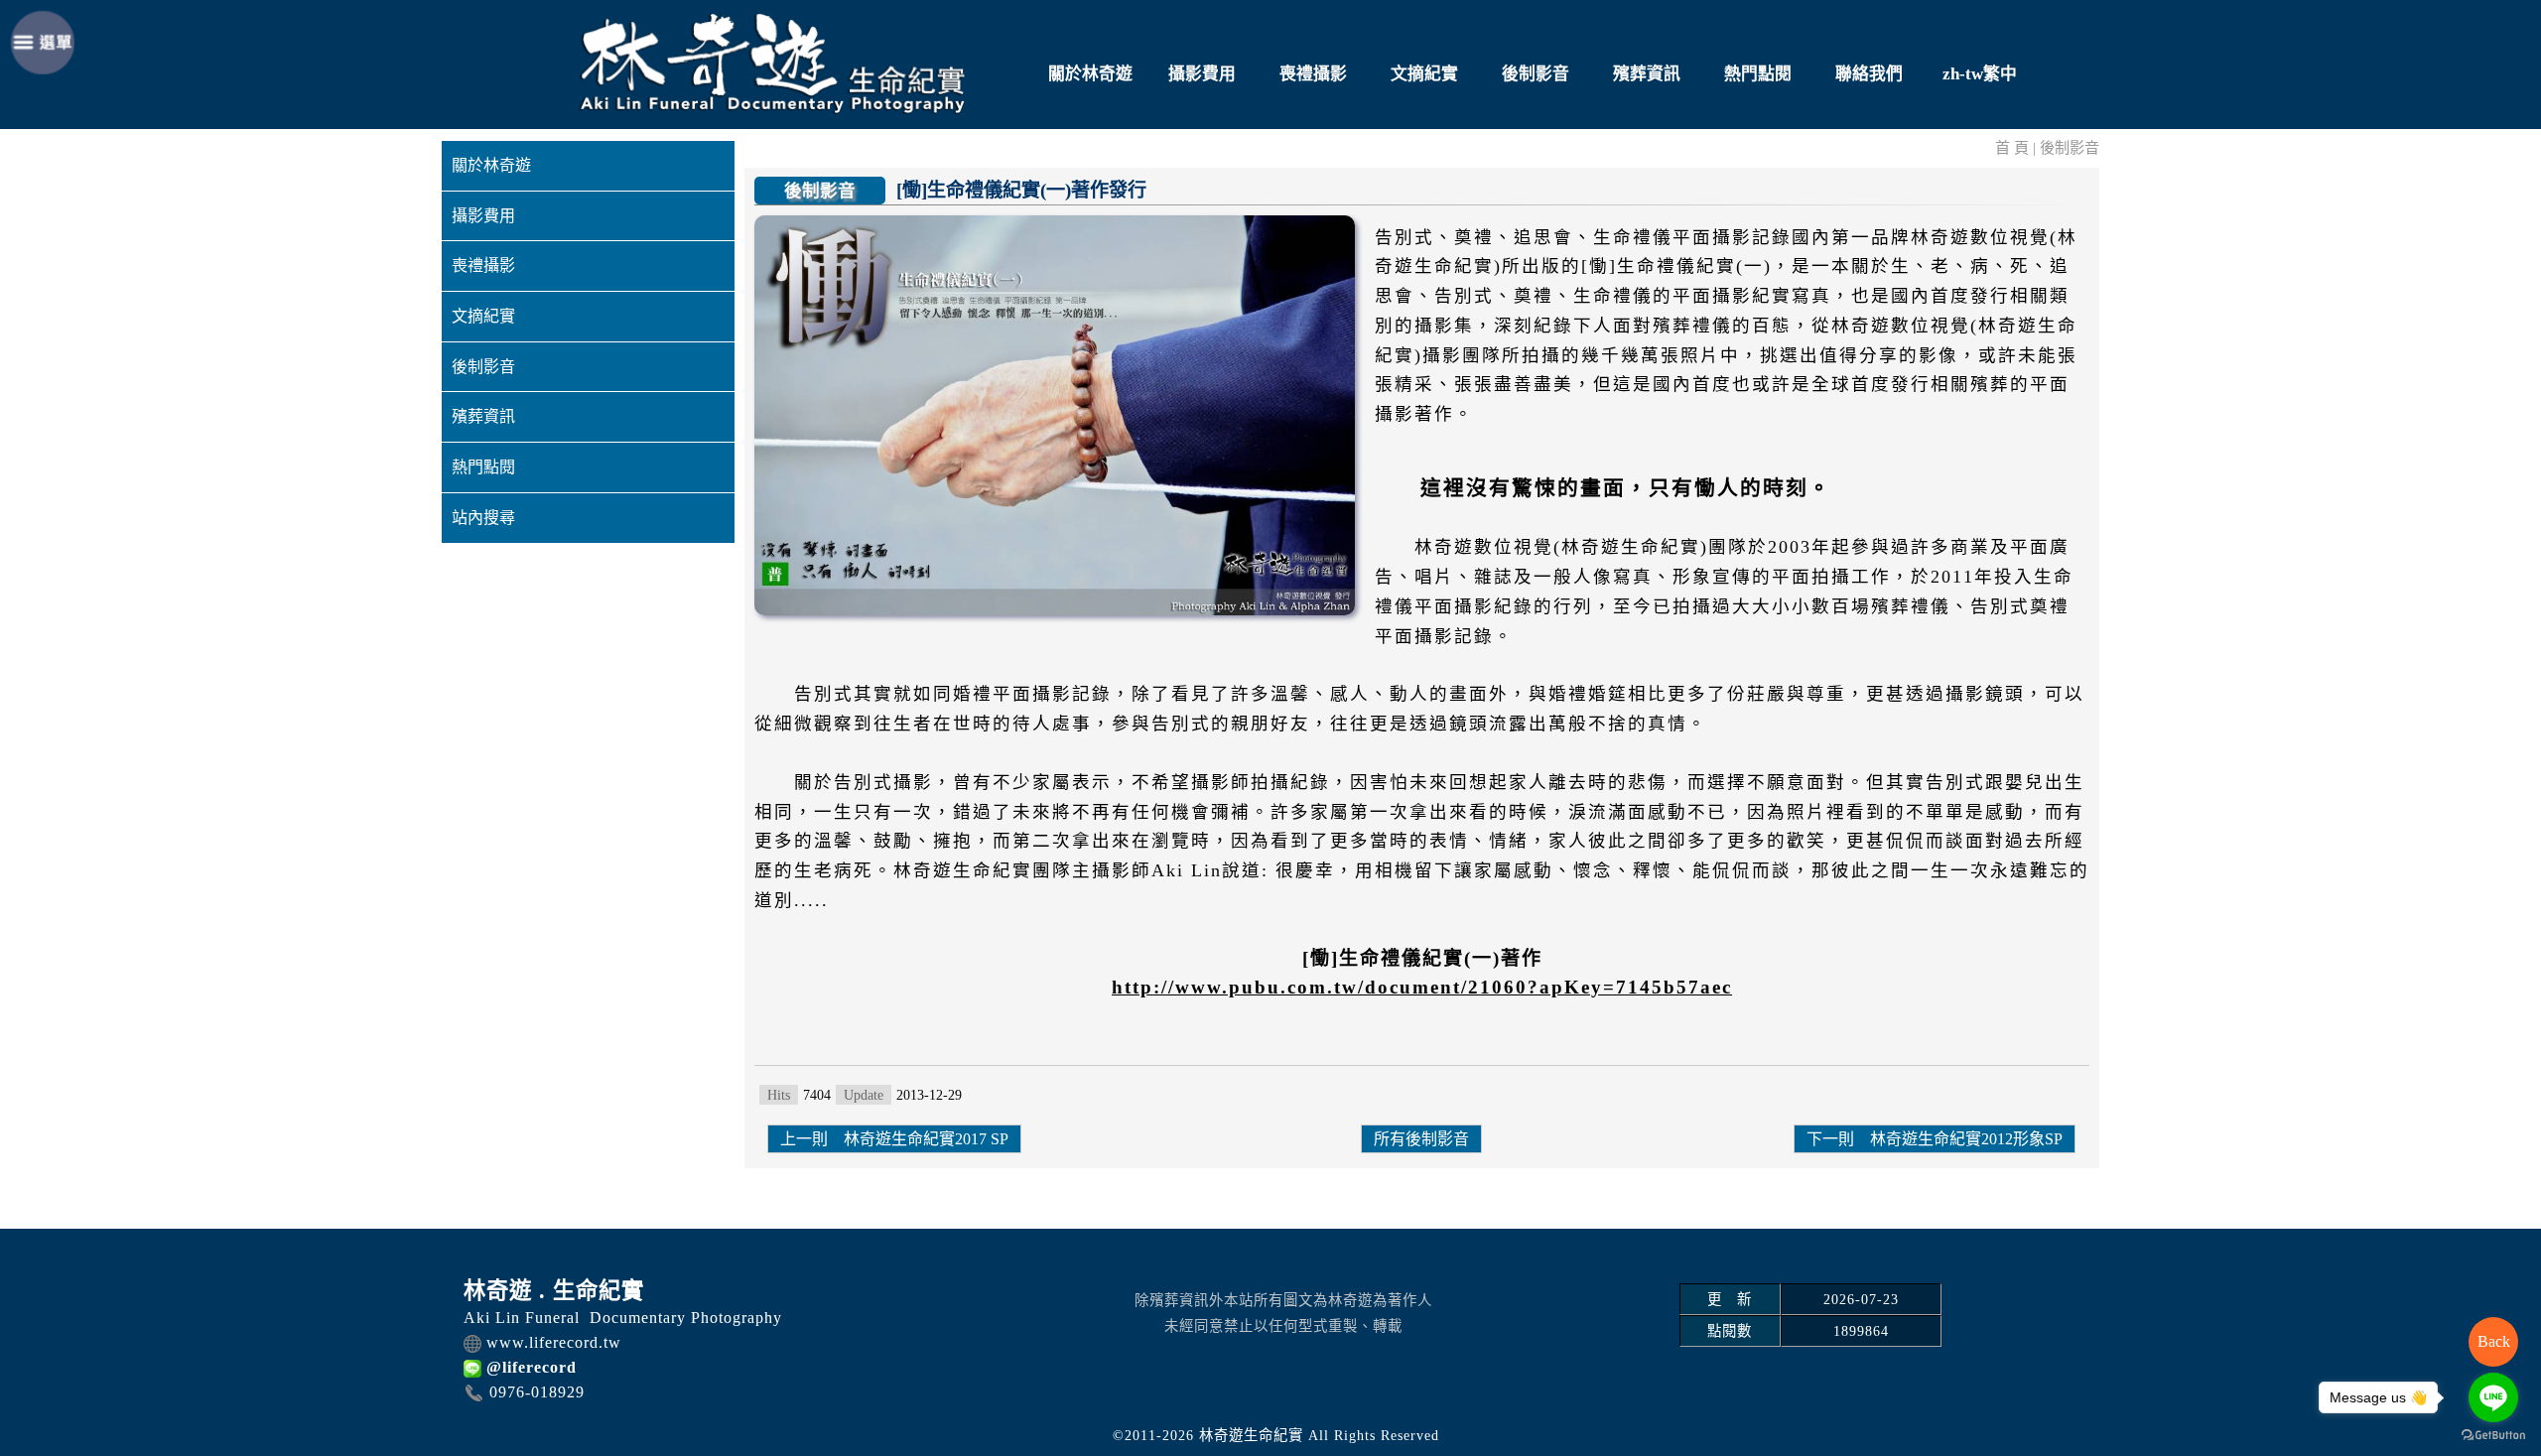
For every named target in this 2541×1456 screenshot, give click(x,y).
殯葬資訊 (1647, 74)
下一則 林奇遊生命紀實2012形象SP (1935, 1139)
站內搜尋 (483, 518)
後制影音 (1536, 74)
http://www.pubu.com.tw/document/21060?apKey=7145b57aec (1422, 987)
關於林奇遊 (1090, 74)
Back (2494, 1341)
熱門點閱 (1758, 74)
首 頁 (2012, 147)
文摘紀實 (1424, 74)
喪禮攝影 (1313, 74)
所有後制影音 (1421, 1139)
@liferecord (532, 1367)
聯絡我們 (1869, 74)
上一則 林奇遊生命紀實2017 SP (894, 1139)
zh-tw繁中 (1980, 74)
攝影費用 (1202, 74)
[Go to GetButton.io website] (2493, 1436)
